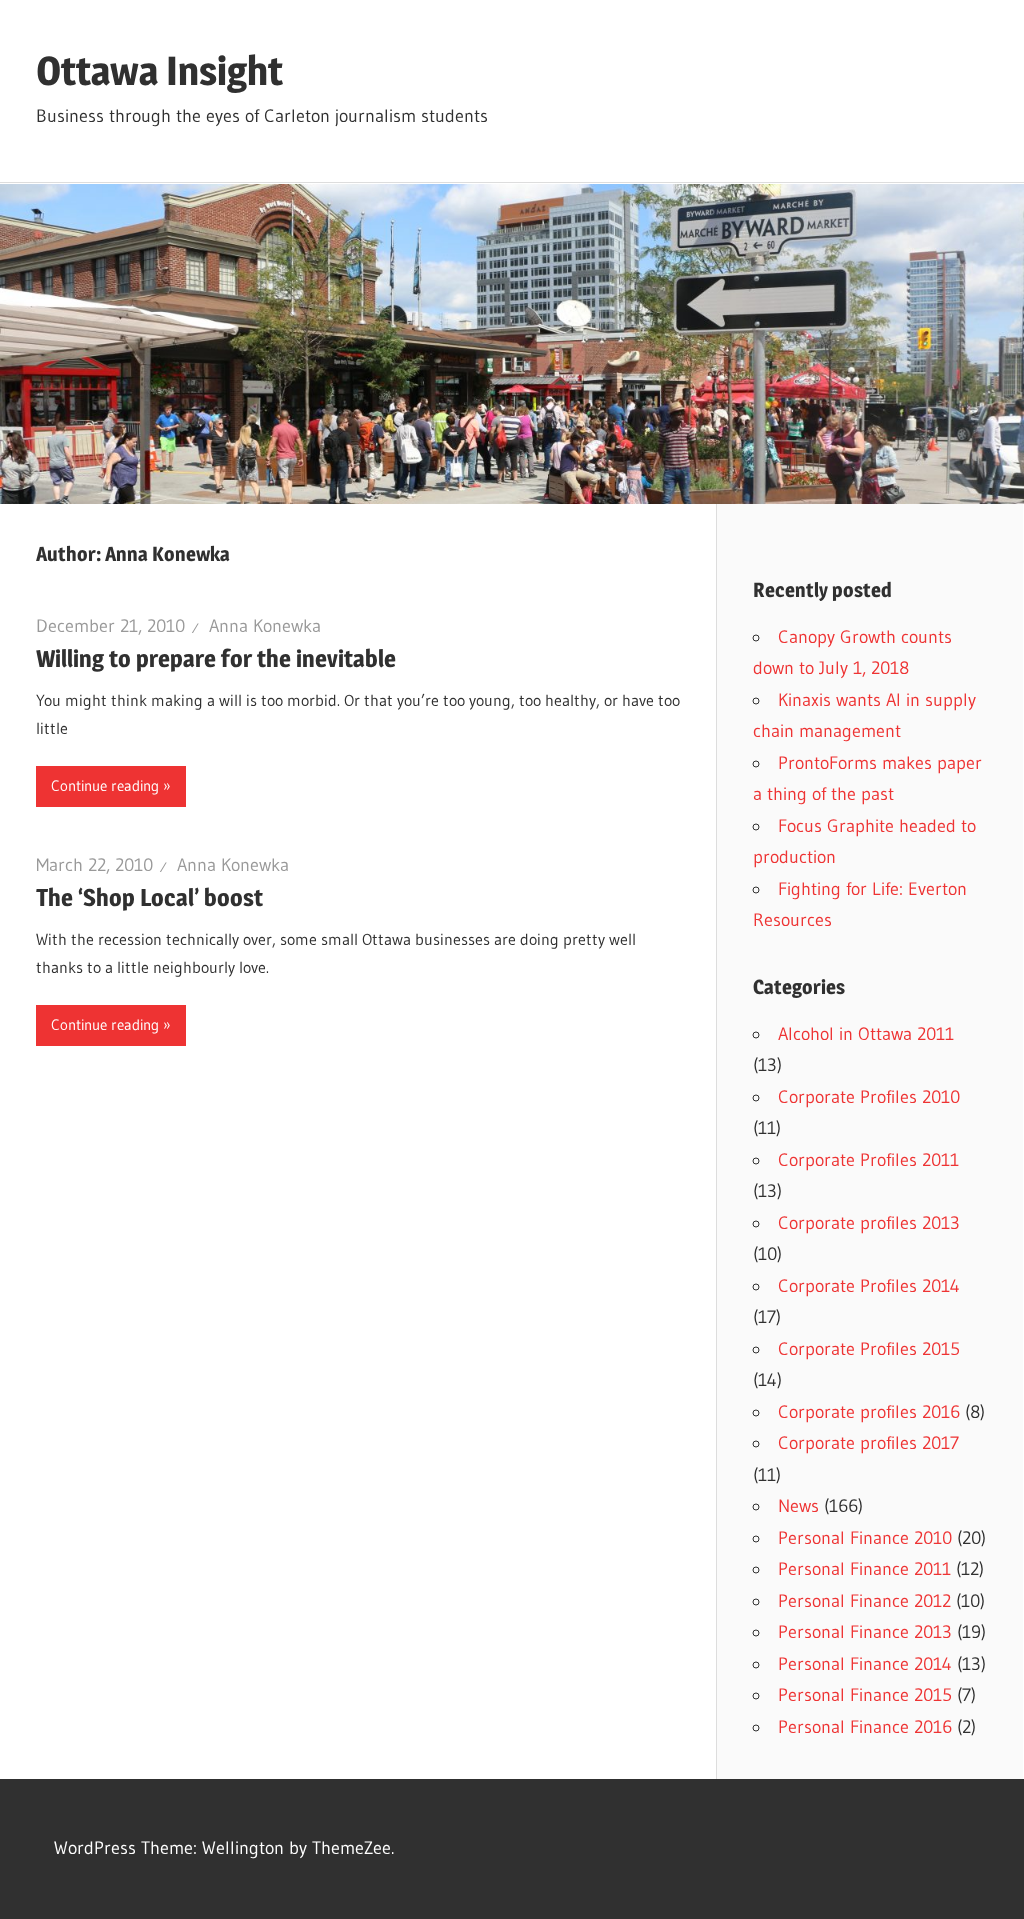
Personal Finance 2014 (865, 1664)
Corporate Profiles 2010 (869, 1097)
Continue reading (105, 785)
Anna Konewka (265, 626)
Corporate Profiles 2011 (868, 1160)
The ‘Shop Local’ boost (149, 897)
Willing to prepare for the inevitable (216, 658)
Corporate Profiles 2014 (869, 1286)
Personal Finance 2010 (865, 1538)
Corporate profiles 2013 (869, 1223)
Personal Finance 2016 (865, 1727)
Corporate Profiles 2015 (869, 1349)
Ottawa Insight (159, 70)
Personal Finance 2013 (865, 1632)
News (798, 1506)
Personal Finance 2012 (864, 1601)
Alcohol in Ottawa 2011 (866, 1034)
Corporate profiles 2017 (868, 1443)
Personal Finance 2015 (865, 1695)
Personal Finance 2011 (864, 1569)
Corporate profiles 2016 (869, 1412)
